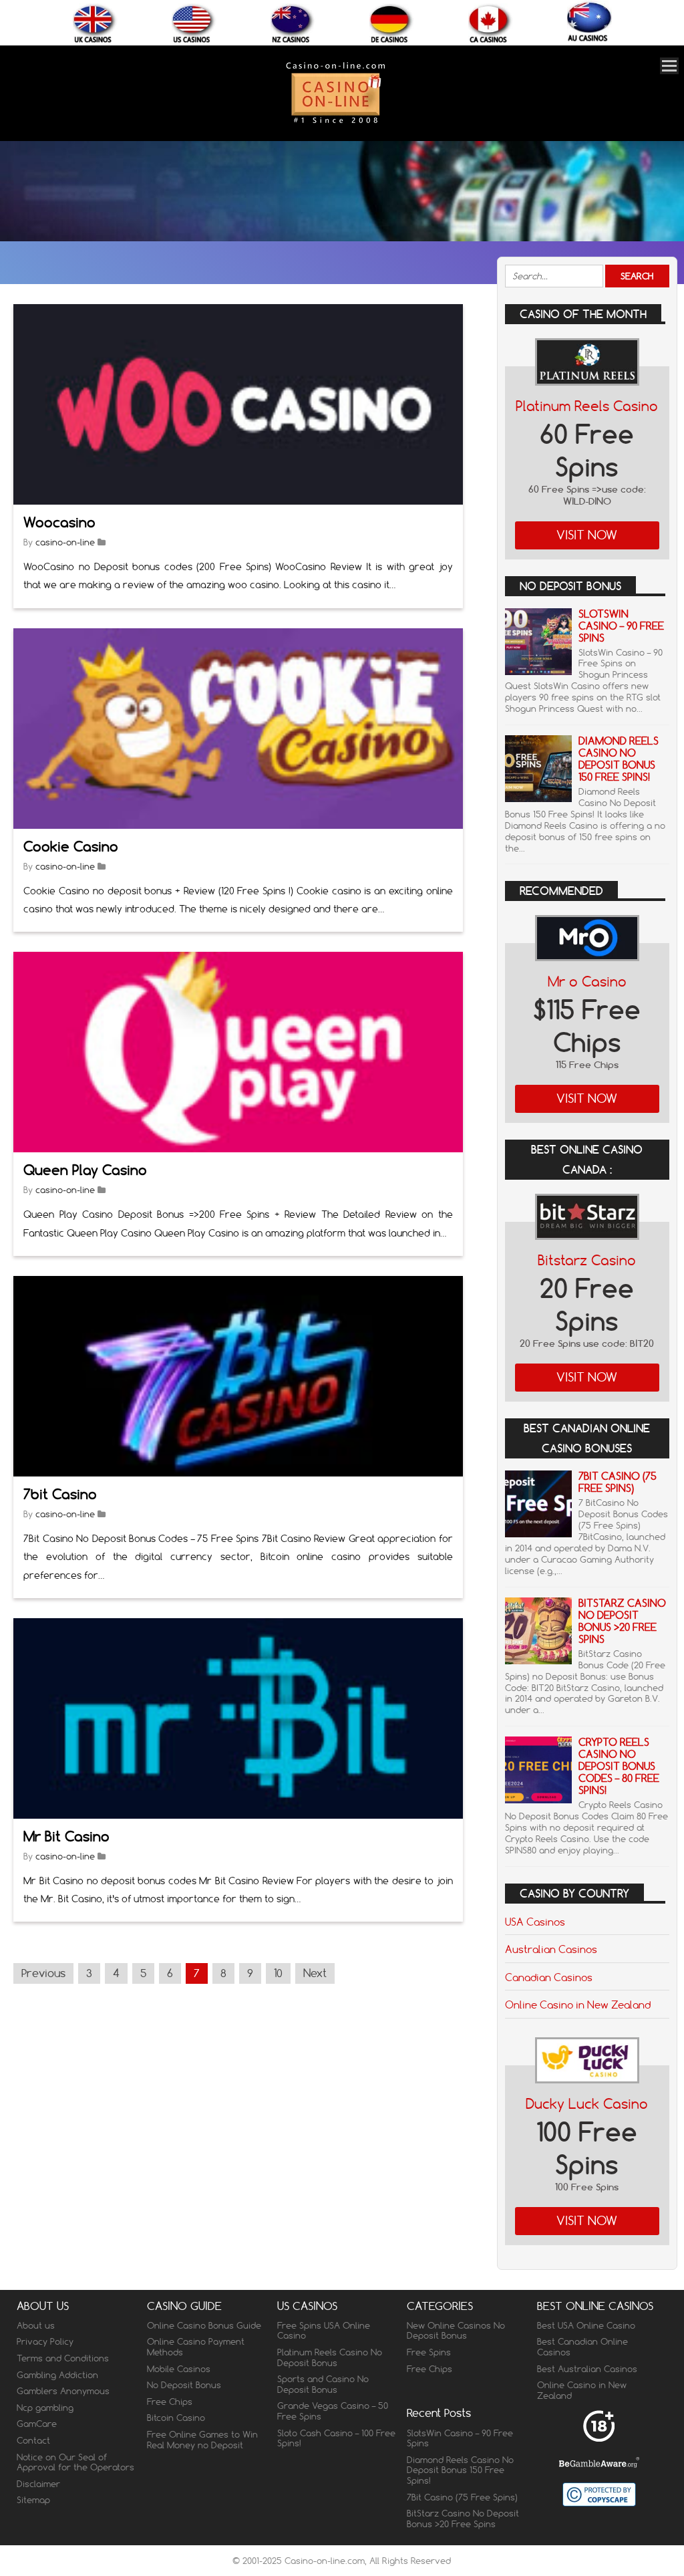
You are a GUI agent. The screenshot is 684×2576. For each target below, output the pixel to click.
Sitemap (33, 2500)
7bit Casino (60, 1494)
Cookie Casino (71, 847)
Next (315, 1973)
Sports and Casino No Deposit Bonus (323, 2384)
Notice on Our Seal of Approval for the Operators (75, 2462)
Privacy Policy (45, 2341)
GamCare (37, 2424)
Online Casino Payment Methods (196, 2347)
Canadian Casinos (549, 1977)
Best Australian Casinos (587, 2369)
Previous (43, 1973)
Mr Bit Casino (66, 1836)
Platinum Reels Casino (587, 406)
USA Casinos (535, 1922)
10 (278, 1973)
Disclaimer (38, 2484)
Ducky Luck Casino (587, 2104)
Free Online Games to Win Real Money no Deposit (202, 2440)
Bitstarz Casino (587, 1260)
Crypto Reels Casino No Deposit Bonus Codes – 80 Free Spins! (619, 1766)
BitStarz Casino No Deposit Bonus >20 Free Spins (622, 1621)
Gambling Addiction (57, 2375)
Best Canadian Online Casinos (582, 2347)
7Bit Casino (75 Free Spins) (618, 1482)
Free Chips (170, 2402)
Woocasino (59, 522)
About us (36, 2325)
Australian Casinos (551, 1949)
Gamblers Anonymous (63, 2391)
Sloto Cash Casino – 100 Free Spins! (336, 2438)
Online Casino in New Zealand (578, 2005)
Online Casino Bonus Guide (204, 2325)
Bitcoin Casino (176, 2418)
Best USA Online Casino (586, 2325)
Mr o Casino (587, 982)
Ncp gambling (45, 2408)
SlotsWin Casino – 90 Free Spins (621, 626)
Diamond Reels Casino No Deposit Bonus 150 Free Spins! (619, 759)
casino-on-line (65, 542)
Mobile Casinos (179, 2369)
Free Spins (429, 2352)
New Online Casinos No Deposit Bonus (456, 2331)
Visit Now (587, 535)
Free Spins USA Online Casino (324, 2331)
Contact (33, 2440)
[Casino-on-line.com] (335, 123)
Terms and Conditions (63, 2358)
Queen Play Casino (85, 1170)
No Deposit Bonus (184, 2385)
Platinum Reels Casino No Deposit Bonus (330, 2357)
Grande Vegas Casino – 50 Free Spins (333, 2411)
